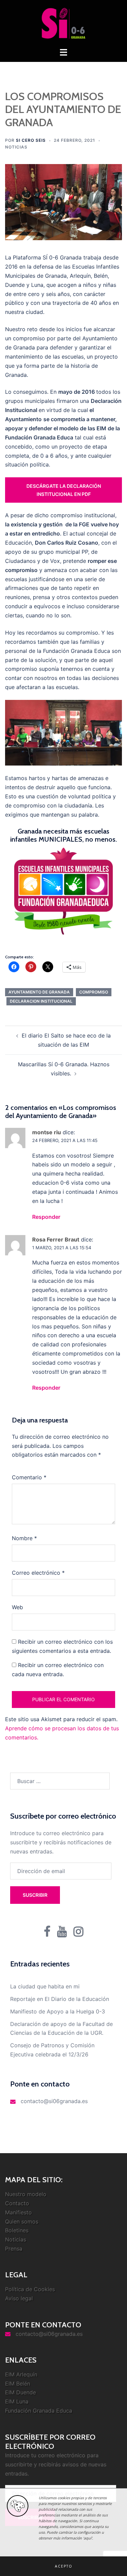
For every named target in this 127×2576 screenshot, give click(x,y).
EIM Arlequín (21, 2374)
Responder (46, 1217)
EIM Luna (17, 2401)
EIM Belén (18, 2384)
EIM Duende (20, 2392)
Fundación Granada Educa (39, 2411)
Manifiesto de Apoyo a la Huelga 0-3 (58, 2011)
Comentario (29, 1477)
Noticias (16, 147)
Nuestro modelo (26, 2194)
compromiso (94, 992)
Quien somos (22, 2221)
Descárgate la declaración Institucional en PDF (64, 490)
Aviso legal (19, 2298)
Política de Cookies (30, 2289)
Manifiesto (18, 2212)
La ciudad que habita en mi (45, 1986)
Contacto (17, 2203)
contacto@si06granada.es (54, 2101)
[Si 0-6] (63, 23)
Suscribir (35, 1895)
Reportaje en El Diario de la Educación (60, 1999)
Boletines (17, 2230)
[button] (63, 2566)
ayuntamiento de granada (39, 992)
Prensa (14, 2249)
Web (17, 1607)
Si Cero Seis (31, 140)
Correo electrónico (38, 1573)
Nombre (24, 1538)
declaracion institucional (41, 1001)
